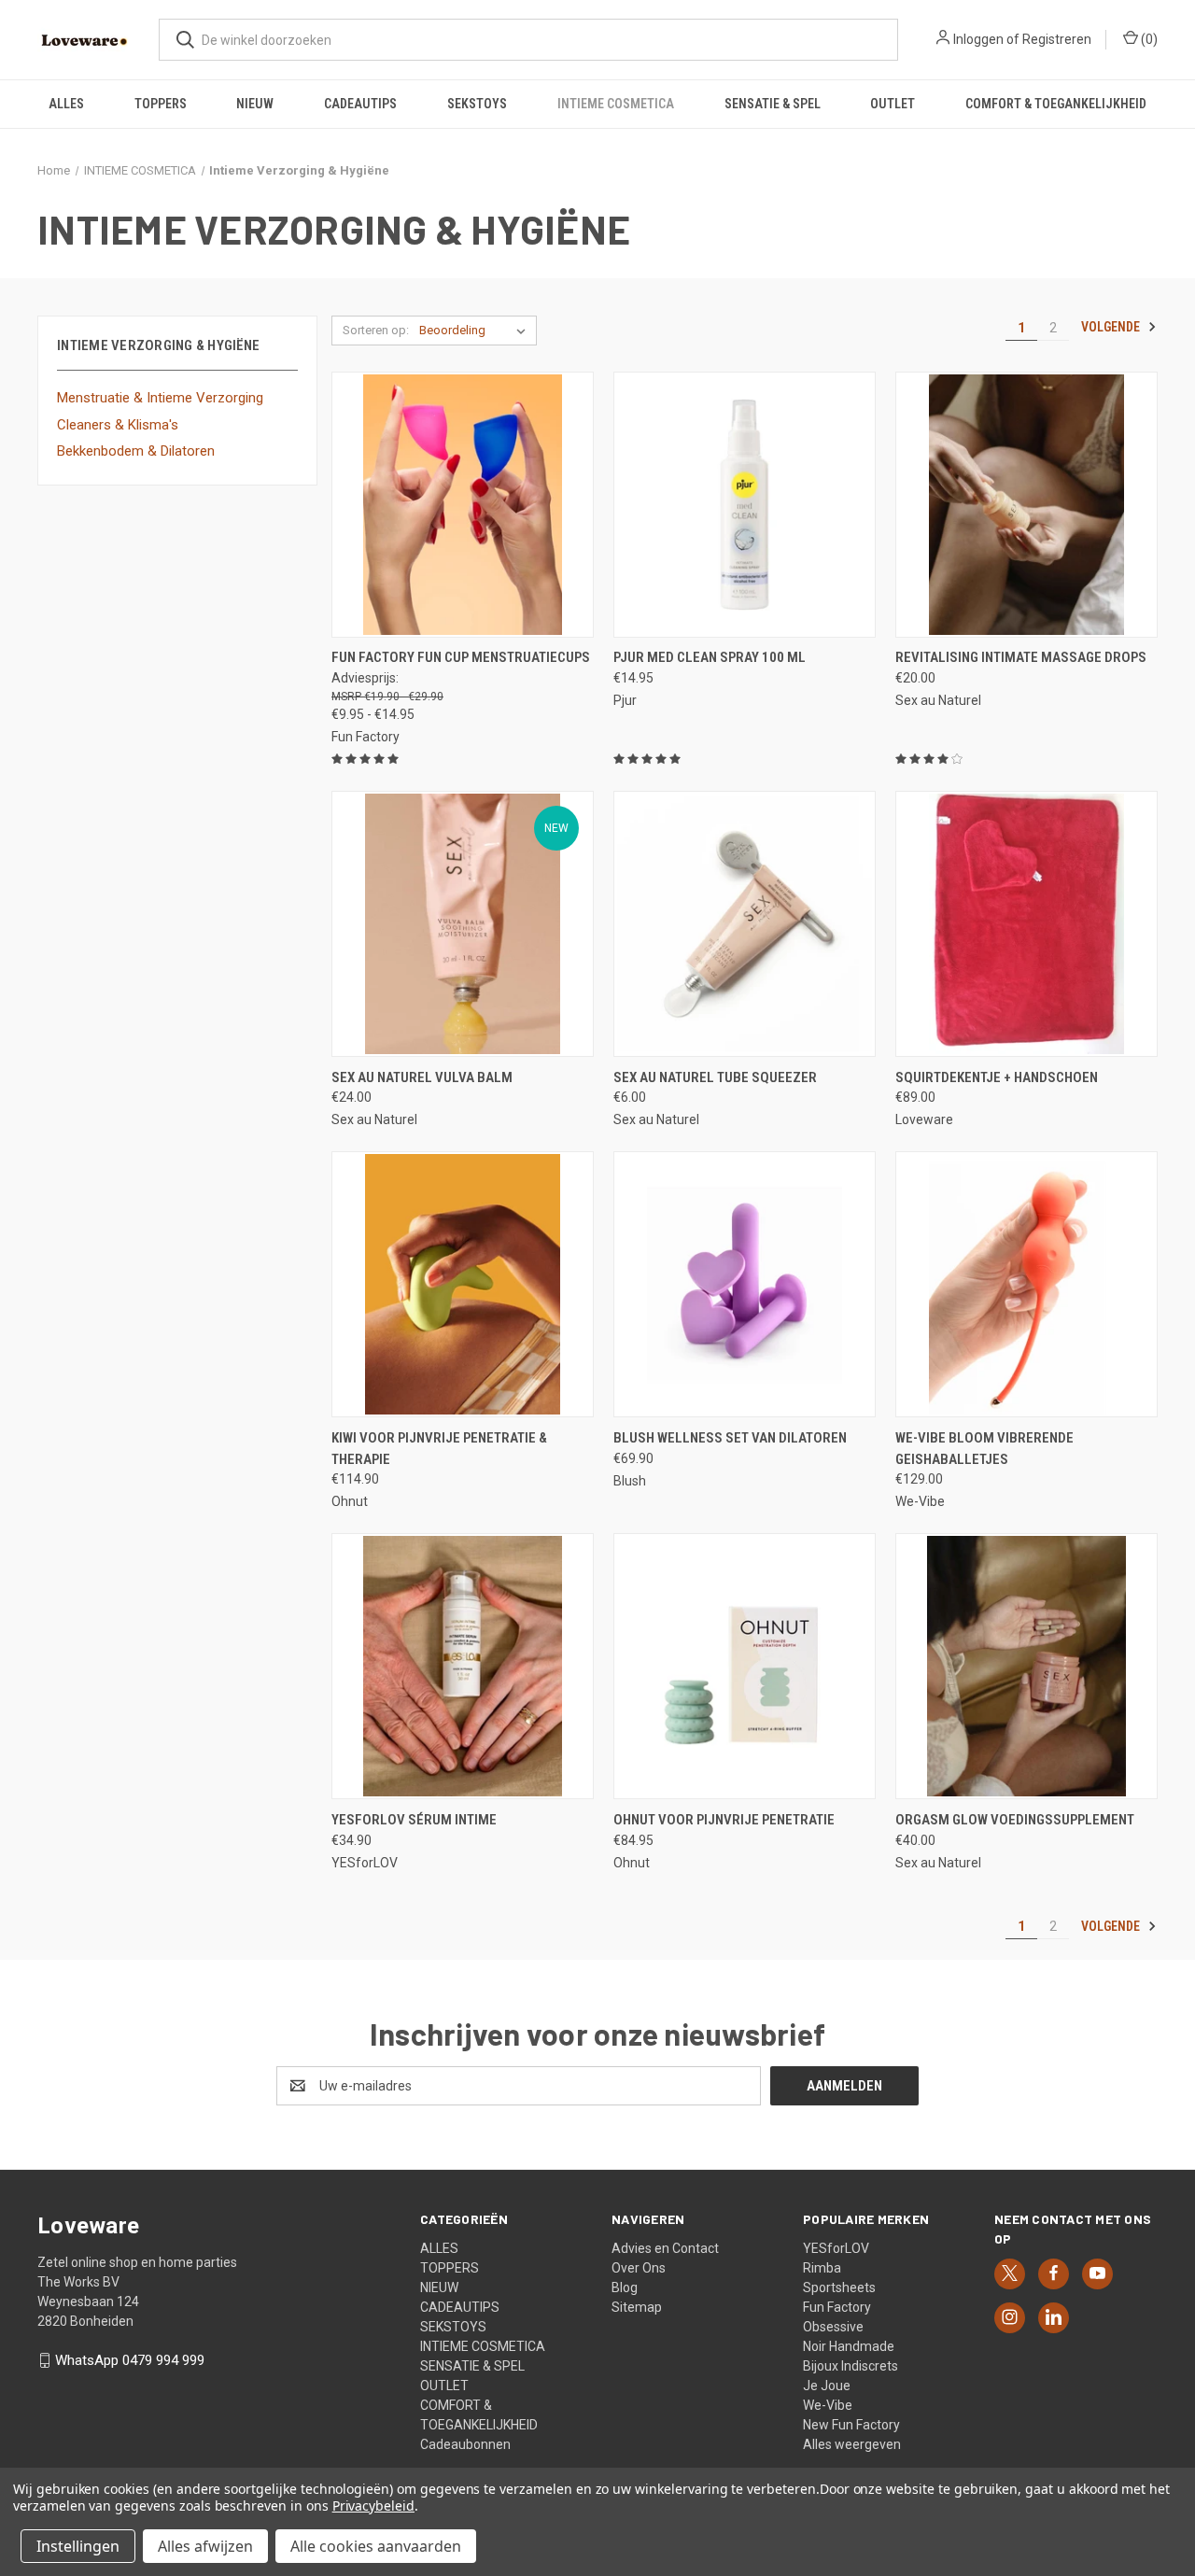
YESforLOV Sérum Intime (414, 1820)
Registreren (1057, 39)
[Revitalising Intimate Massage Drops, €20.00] (1026, 505)
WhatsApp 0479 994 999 (130, 2360)
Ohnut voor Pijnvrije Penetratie (724, 1820)
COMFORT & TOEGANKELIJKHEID (1056, 104)
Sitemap (637, 2307)
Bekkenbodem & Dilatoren (136, 451)
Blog (625, 2287)
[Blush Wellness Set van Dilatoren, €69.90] (745, 1284)
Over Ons (639, 2268)
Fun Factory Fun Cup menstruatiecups (461, 657)
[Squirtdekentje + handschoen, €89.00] (1026, 924)
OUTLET (893, 104)
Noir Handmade (849, 2346)
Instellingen (78, 2546)
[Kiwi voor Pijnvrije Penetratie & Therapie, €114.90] (463, 1284)
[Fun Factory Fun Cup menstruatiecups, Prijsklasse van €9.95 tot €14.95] (463, 505)
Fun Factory (837, 2307)
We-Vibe (828, 2405)
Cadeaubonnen (465, 2444)
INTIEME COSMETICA (616, 104)
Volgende (1112, 327)
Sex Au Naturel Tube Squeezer (715, 1077)
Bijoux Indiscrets (851, 2366)
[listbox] (476, 331)
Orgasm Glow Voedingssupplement (1015, 1820)
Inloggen (978, 39)
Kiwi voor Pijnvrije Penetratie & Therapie (439, 1449)
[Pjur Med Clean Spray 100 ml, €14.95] (745, 505)
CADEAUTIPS (360, 104)
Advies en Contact (665, 2248)
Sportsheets (839, 2287)
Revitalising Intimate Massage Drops (1021, 657)
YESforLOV (836, 2248)
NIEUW (255, 104)
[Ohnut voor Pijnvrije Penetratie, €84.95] (745, 1666)
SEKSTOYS (477, 104)
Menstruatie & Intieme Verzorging (160, 398)
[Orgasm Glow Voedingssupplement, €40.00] (1026, 1666)
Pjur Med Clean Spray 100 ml (710, 657)
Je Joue (827, 2386)
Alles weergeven (852, 2444)
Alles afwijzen (205, 2546)
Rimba (822, 2268)
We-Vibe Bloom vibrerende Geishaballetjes (984, 1449)
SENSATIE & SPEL (773, 104)
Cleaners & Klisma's (118, 425)
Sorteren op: (376, 330)
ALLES (66, 104)
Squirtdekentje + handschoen (997, 1077)
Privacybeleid (373, 2506)
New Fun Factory (851, 2425)
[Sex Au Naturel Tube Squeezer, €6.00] (745, 924)
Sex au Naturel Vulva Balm (422, 1077)
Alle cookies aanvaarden (376, 2546)
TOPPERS (161, 104)
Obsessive (833, 2327)
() (1148, 39)
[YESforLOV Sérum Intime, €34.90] (463, 1666)
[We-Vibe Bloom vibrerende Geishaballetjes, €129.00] (1026, 1284)
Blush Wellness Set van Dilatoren (730, 1438)
